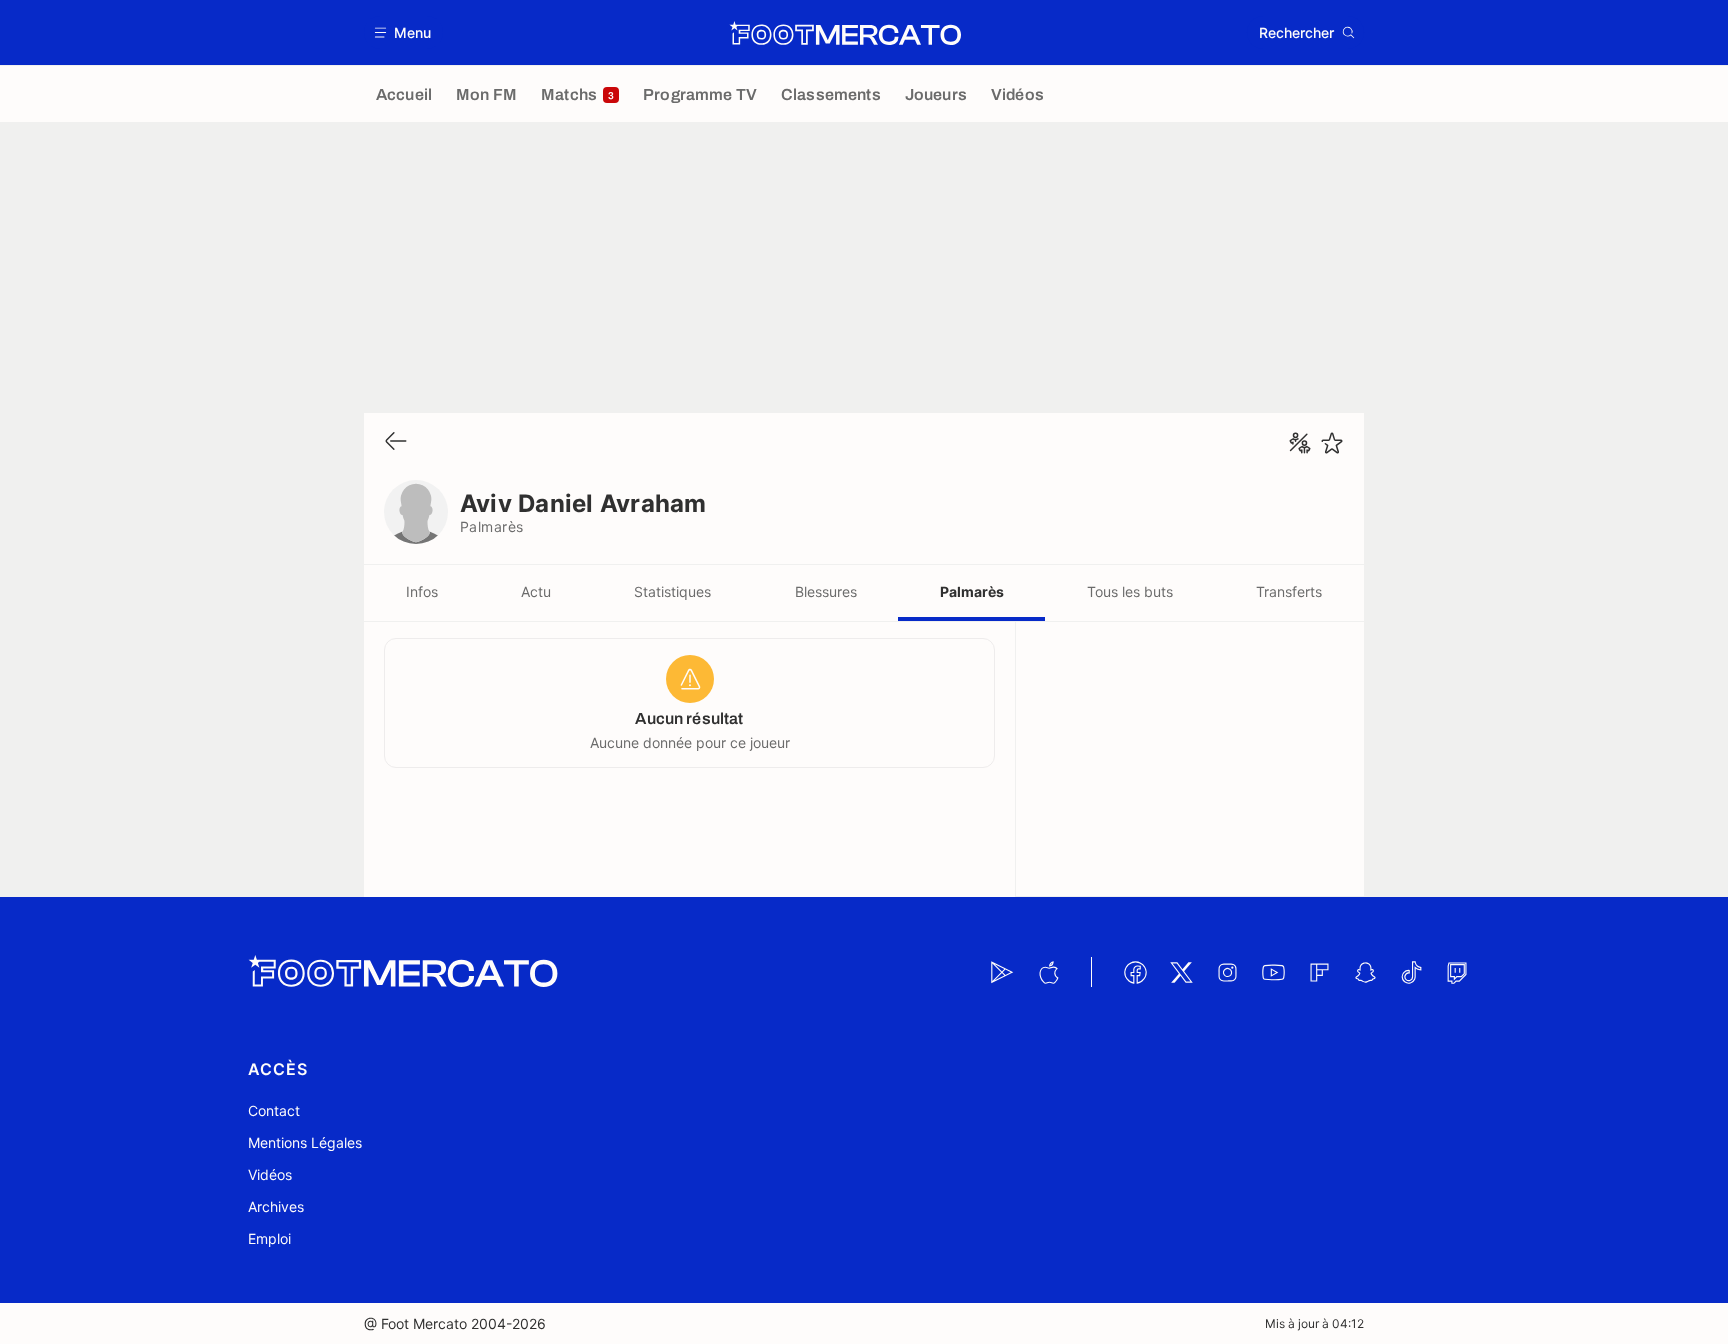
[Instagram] (1227, 972)
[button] (403, 32)
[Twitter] (1181, 972)
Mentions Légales (305, 1142)
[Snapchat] (1365, 972)
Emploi (269, 1238)
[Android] (1002, 972)
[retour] (396, 442)
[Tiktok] (1411, 972)
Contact (274, 1110)
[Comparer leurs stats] (1300, 443)
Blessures (826, 591)
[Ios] (1048, 972)
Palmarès (972, 591)
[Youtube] (1273, 972)
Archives (276, 1206)
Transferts (1289, 591)
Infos (422, 591)
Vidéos (270, 1174)
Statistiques (672, 591)
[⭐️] (1332, 443)
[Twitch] (1457, 972)
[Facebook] (1135, 972)
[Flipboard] (1319, 972)
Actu (536, 591)
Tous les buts (1130, 591)
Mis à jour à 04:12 (1314, 1323)
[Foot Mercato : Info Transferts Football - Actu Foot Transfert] (845, 33)
